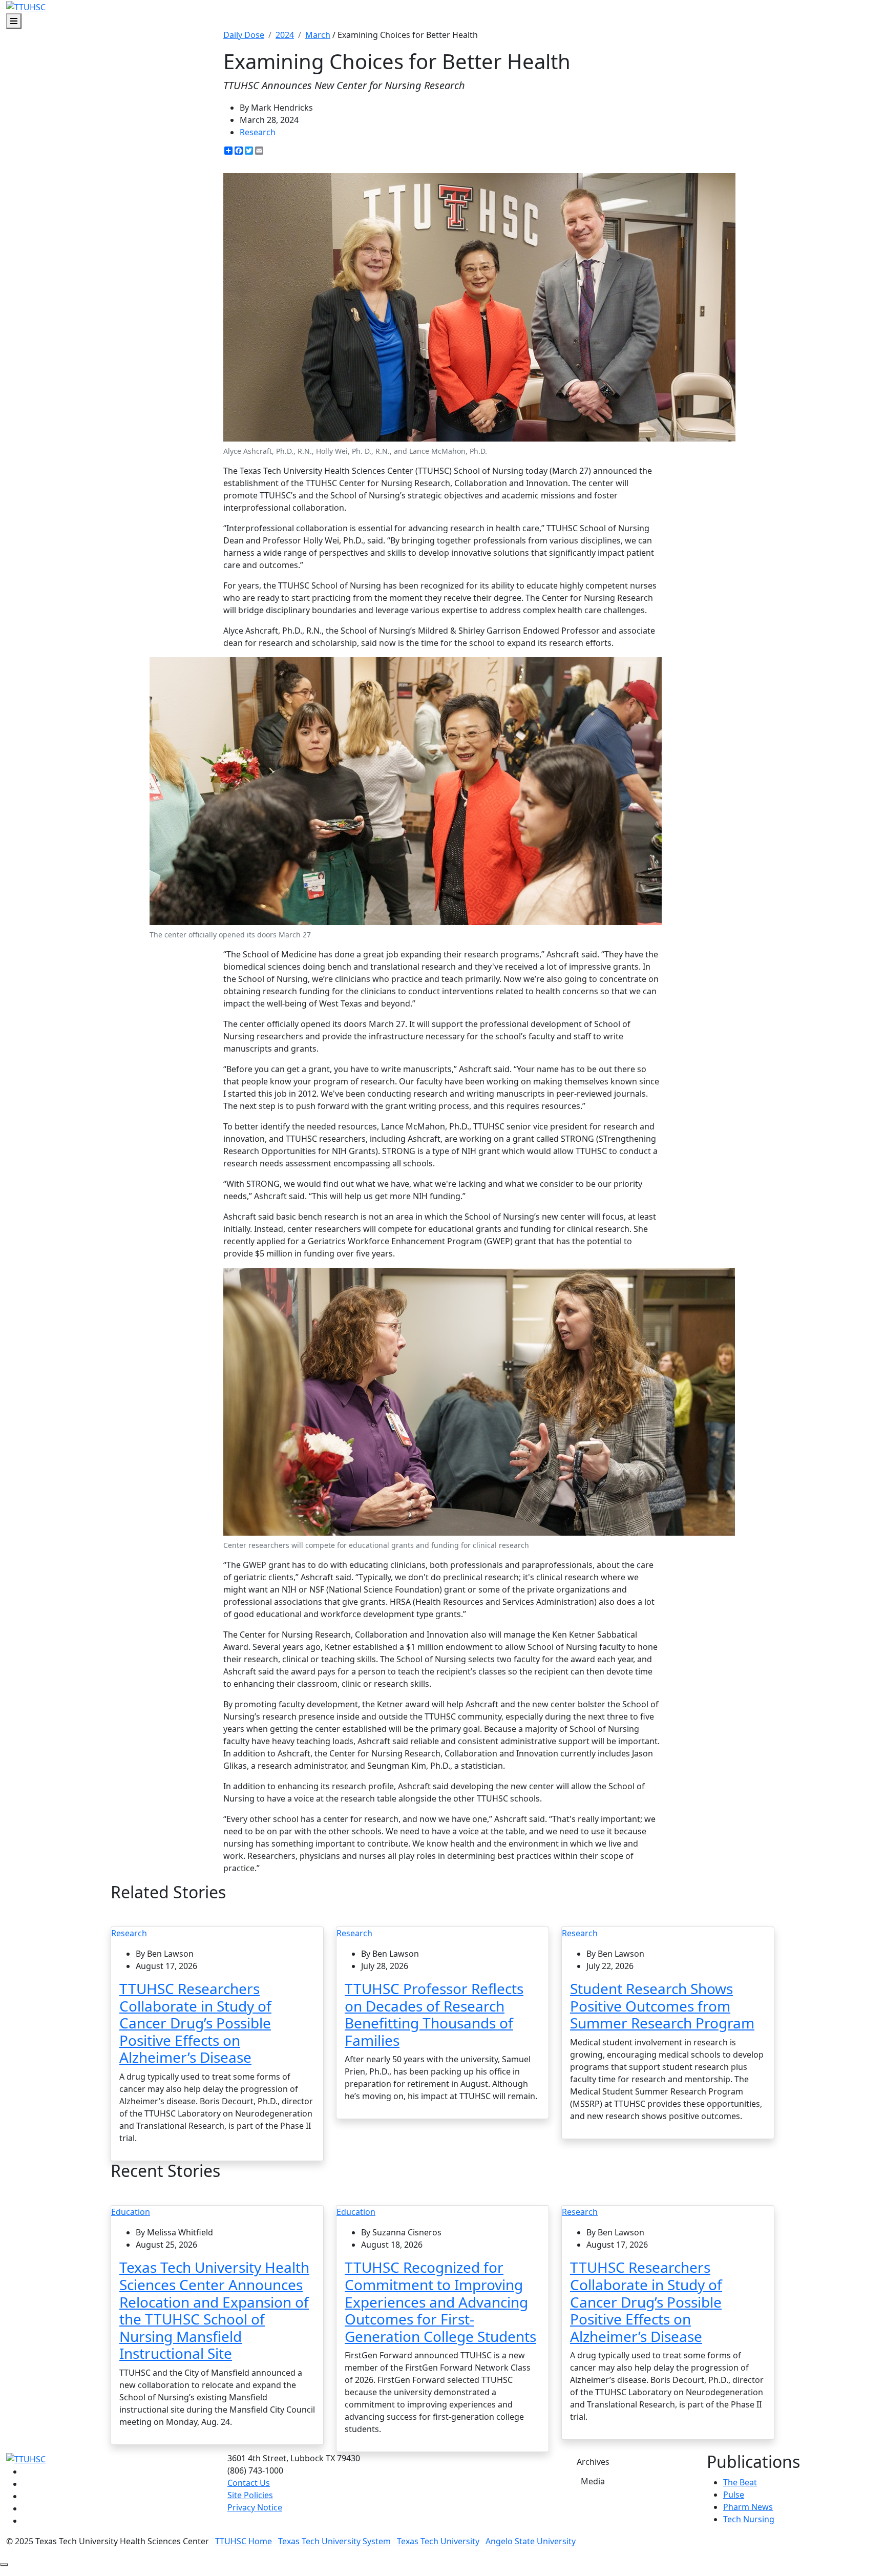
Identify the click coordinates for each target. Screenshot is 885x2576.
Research (258, 132)
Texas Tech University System (334, 2541)
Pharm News (748, 2507)
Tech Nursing (749, 2519)
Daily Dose (244, 35)
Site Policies (250, 2495)
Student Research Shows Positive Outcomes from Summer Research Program (662, 2006)
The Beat (740, 2482)
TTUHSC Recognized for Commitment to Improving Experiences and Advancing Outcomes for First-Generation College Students (440, 2301)
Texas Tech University (438, 2541)
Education (131, 2212)
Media (593, 2481)
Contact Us (249, 2483)
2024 (285, 35)
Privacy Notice (255, 2507)
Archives (593, 2462)
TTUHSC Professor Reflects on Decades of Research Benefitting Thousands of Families (434, 2014)
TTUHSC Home (244, 2541)
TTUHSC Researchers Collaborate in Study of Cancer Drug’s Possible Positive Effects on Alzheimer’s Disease (195, 2023)
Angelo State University (531, 2541)
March (318, 35)
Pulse (734, 2495)
